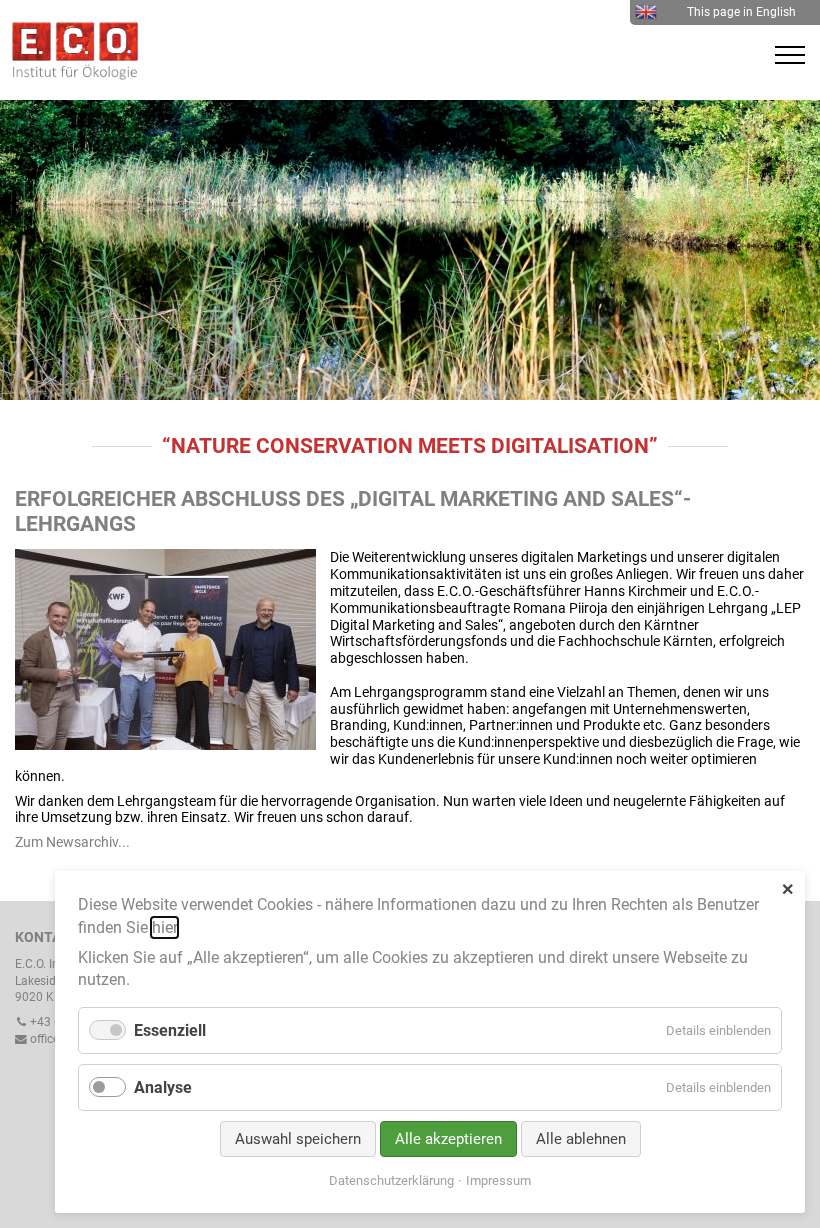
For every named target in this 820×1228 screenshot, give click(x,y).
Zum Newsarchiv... (72, 842)
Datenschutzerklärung (391, 1180)
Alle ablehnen (581, 1139)
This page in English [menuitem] (741, 12)
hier (164, 927)
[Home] (70, 75)
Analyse (163, 1087)
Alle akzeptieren (448, 1139)
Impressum (498, 1180)
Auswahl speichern (298, 1139)
